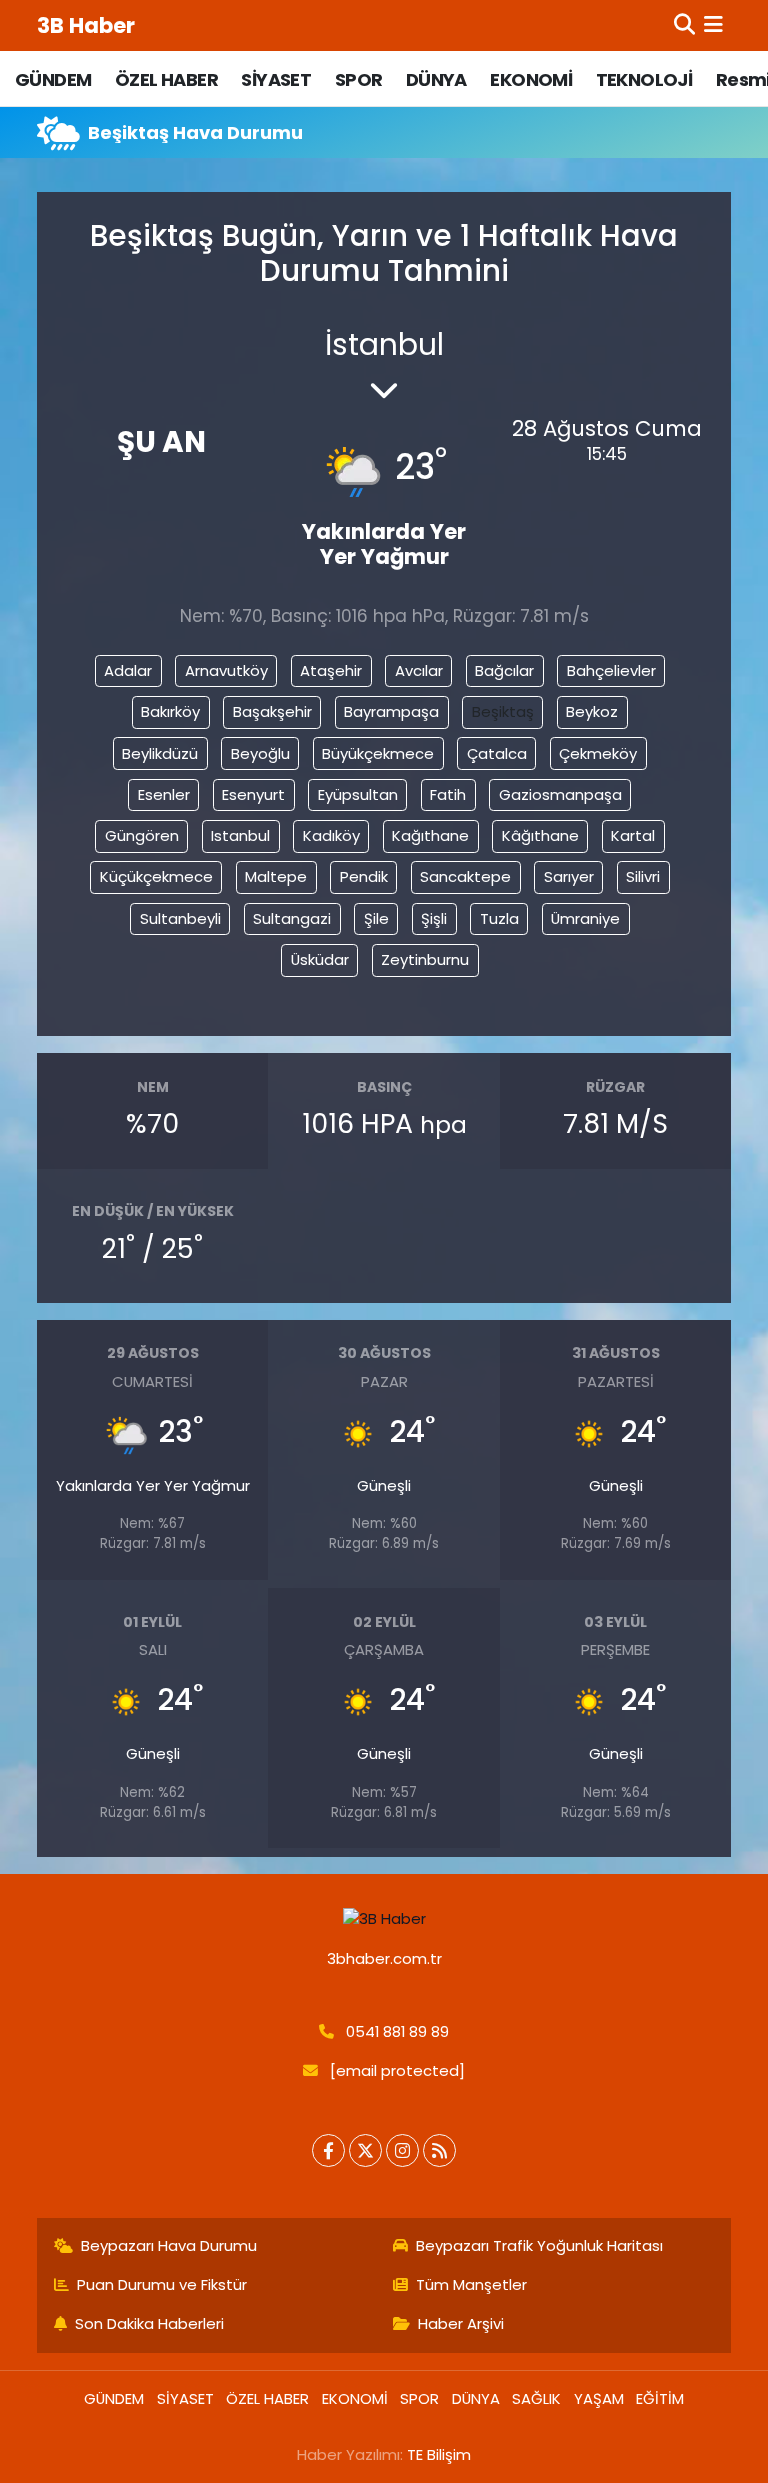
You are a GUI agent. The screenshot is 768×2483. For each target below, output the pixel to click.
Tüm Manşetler (471, 2284)
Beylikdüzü (160, 753)
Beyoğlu (260, 753)
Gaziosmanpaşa (560, 794)
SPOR (359, 79)
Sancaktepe (465, 876)
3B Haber (86, 25)
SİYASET (276, 79)
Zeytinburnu (425, 959)
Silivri (643, 876)
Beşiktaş (503, 711)
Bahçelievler (611, 670)
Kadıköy (331, 835)
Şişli (434, 918)
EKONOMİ (531, 79)
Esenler (164, 794)
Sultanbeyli (180, 918)
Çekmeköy (598, 753)
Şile (376, 918)
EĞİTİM (660, 2398)
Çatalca (497, 753)
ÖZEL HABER (166, 79)
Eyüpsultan (358, 794)
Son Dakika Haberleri (149, 2323)
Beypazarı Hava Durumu (169, 2245)
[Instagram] (402, 2150)
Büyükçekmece (378, 753)
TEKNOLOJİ (644, 79)
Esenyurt (253, 794)
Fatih (448, 794)
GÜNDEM (53, 79)
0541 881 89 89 (397, 2031)
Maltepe (276, 876)
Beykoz (592, 711)
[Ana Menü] (713, 25)
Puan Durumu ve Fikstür (162, 2284)
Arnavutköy (226, 670)
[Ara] (684, 25)
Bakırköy (170, 711)
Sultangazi (292, 918)
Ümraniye (585, 918)
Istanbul (240, 835)
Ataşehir (331, 670)
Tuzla (499, 918)
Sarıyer (569, 876)
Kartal (633, 835)
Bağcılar (504, 670)
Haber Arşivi (461, 2323)
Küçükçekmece (156, 876)
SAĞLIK (536, 2398)
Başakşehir (272, 711)
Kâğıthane (540, 835)
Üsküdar (320, 959)
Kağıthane (430, 835)
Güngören (142, 835)
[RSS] (439, 2150)
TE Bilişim (439, 2454)
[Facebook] (328, 2150)
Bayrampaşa (391, 711)
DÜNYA (436, 79)
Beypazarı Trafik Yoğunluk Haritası (539, 2245)
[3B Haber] (384, 1919)
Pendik (364, 876)
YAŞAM (599, 2398)
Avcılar (419, 670)
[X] (365, 2150)
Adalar (128, 670)
